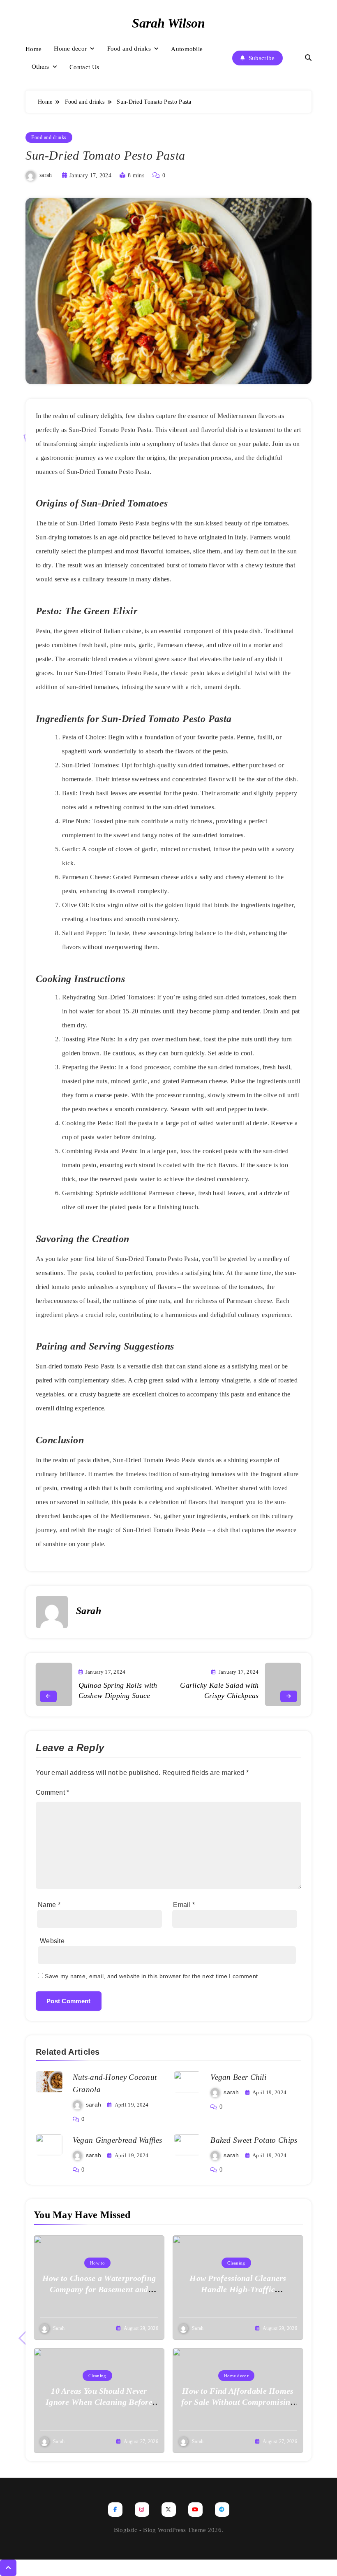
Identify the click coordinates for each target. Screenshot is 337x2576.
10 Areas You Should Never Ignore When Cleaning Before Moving (99, 2402)
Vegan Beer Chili (238, 2077)
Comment (53, 1792)
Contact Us (84, 67)
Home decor (70, 49)
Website (52, 1941)
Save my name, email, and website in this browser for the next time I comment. (152, 1976)
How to (97, 2263)
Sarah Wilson (168, 23)
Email (184, 1905)
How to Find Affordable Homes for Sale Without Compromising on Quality (238, 2402)
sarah (46, 175)
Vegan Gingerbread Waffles (118, 2140)
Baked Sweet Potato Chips (254, 2140)
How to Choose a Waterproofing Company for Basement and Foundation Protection (99, 2289)
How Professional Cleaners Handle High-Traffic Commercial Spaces (238, 2289)
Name (49, 1905)
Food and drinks (129, 49)
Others (40, 67)
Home (33, 49)
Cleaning (236, 2263)
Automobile (187, 49)
